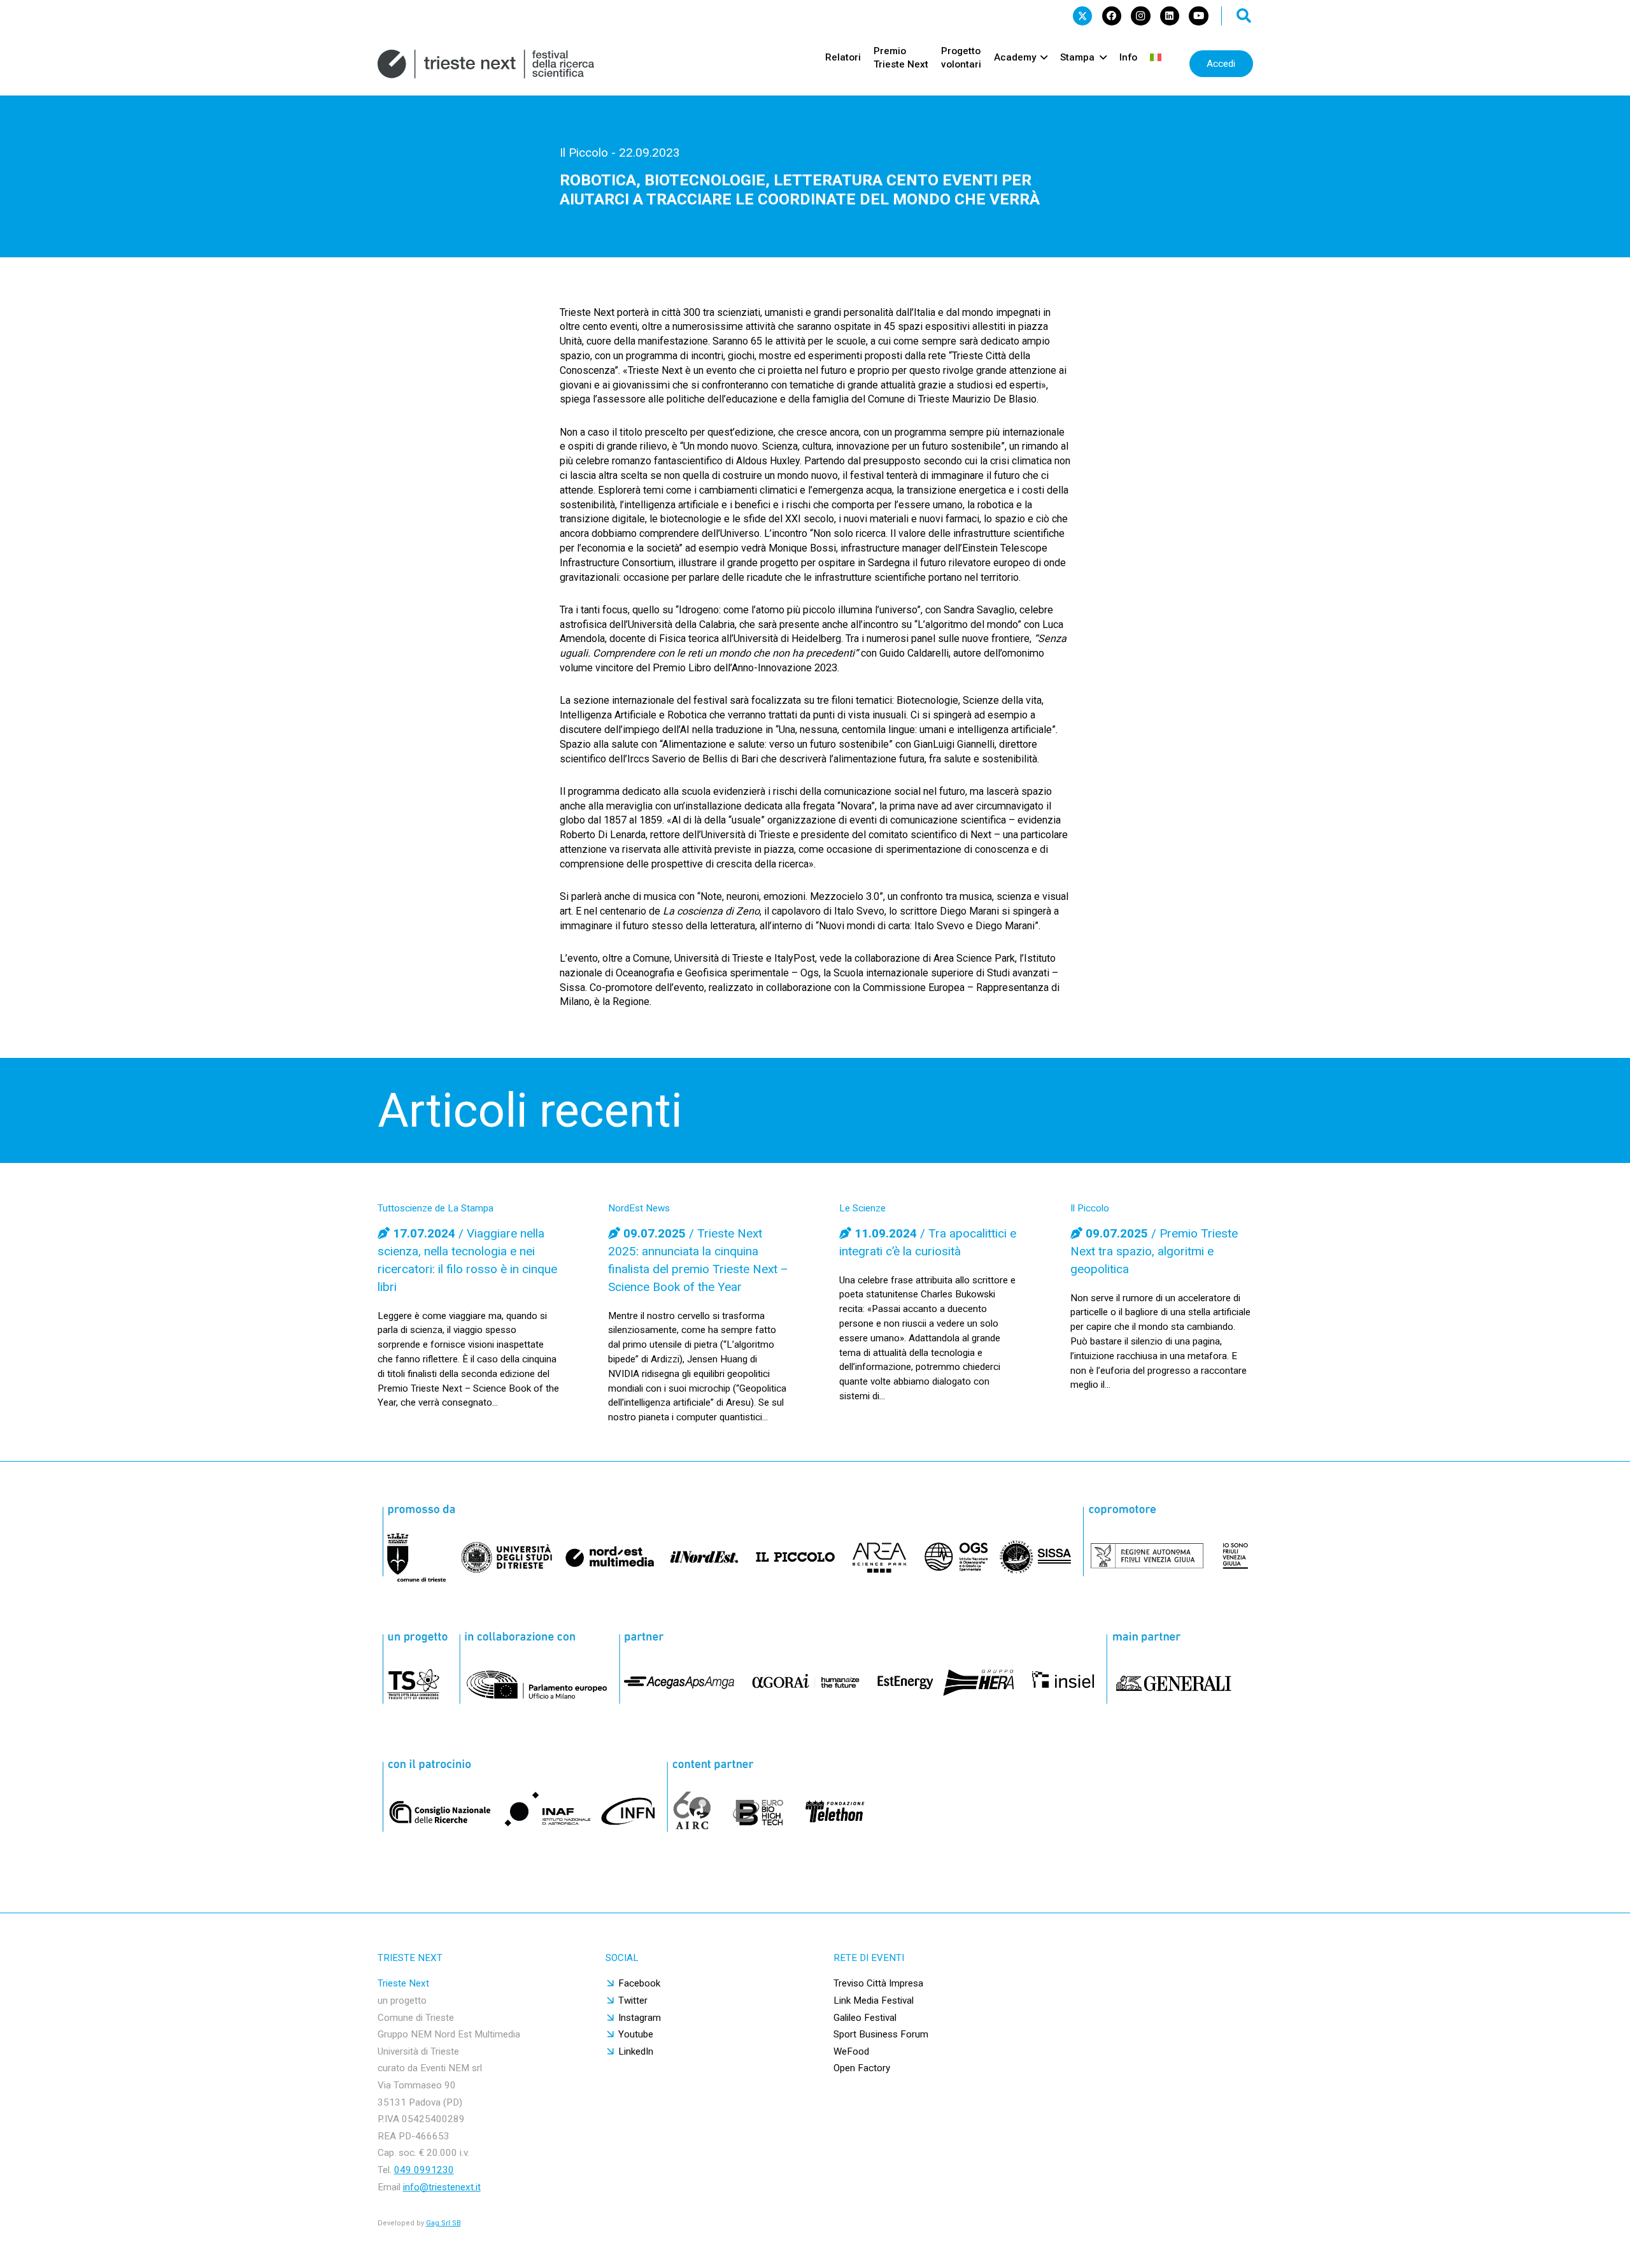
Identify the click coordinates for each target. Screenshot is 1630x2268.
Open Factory (862, 2068)
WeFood (851, 2051)
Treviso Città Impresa (878, 1983)
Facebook (639, 1983)
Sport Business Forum (881, 2034)
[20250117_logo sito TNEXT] (486, 64)
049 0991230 (424, 2170)
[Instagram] (1140, 16)
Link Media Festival (874, 2001)
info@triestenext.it (442, 2187)
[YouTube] (1198, 16)
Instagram (640, 2018)
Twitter (633, 2001)
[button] (1244, 16)
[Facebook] (1112, 16)
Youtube (636, 2034)
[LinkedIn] (1170, 16)
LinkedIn (636, 2051)
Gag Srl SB (443, 2223)
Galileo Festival (865, 2018)
